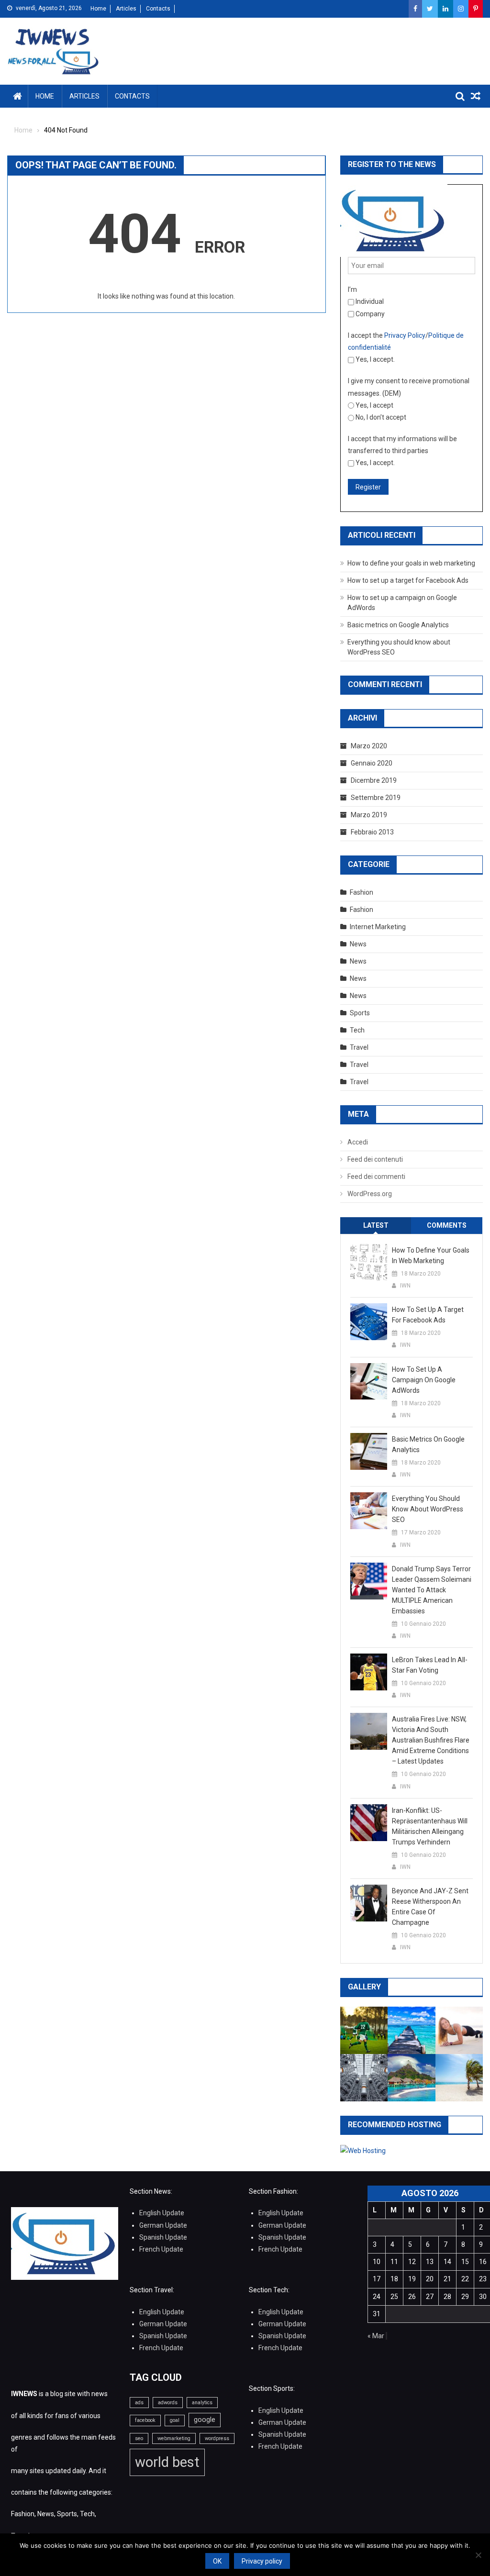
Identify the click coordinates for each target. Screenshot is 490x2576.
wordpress (217, 2438)
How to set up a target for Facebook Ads (408, 580)
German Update (163, 2225)
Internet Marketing (378, 927)
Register (368, 487)
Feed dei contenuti (375, 1159)
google (205, 2420)
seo (139, 2438)
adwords (168, 2403)
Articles (126, 9)
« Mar (376, 2336)
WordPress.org (370, 1194)
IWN (405, 1286)
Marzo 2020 (369, 746)
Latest (376, 1225)
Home (98, 9)
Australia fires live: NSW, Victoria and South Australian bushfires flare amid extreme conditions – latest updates (431, 1740)
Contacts (158, 9)
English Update (162, 2213)
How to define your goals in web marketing (411, 563)
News (358, 944)
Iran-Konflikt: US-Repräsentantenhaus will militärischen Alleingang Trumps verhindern (430, 1826)
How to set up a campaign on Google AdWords (424, 1380)
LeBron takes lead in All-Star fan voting (430, 1665)
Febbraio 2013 (372, 832)
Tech (357, 1030)
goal (175, 2420)
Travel (359, 1047)
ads (139, 2403)
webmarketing (174, 2438)
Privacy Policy (405, 335)
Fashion (362, 892)
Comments (447, 1225)
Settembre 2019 (376, 798)
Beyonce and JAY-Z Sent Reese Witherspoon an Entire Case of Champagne (430, 1907)
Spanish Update (163, 2237)
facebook (145, 2420)
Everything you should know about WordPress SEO (428, 1509)
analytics (202, 2403)
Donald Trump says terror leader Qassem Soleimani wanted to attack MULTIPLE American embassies (432, 1590)
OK (217, 2561)
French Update (161, 2249)
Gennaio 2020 (372, 763)
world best (167, 2462)
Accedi (358, 1142)
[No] (478, 2555)
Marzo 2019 (369, 815)
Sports (360, 1013)
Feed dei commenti (376, 1177)
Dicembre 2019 (374, 780)
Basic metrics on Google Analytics (398, 625)
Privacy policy (262, 2561)
